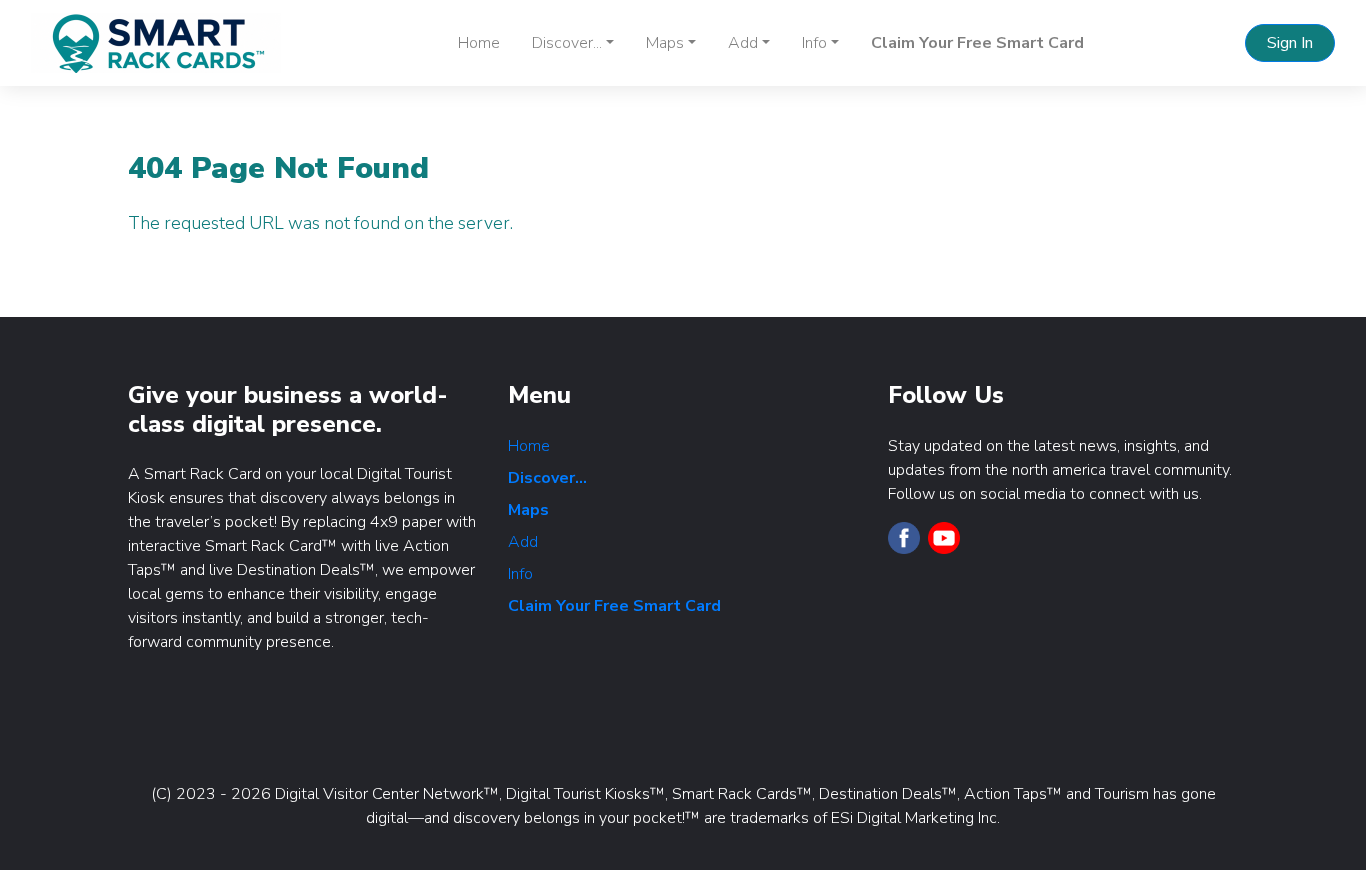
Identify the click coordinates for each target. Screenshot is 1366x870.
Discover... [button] (567, 43)
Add (523, 542)
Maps (528, 510)
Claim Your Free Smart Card (977, 43)
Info (520, 574)
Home (479, 43)
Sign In (1290, 43)
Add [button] (743, 43)
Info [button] (814, 43)
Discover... (547, 478)
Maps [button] (665, 43)
